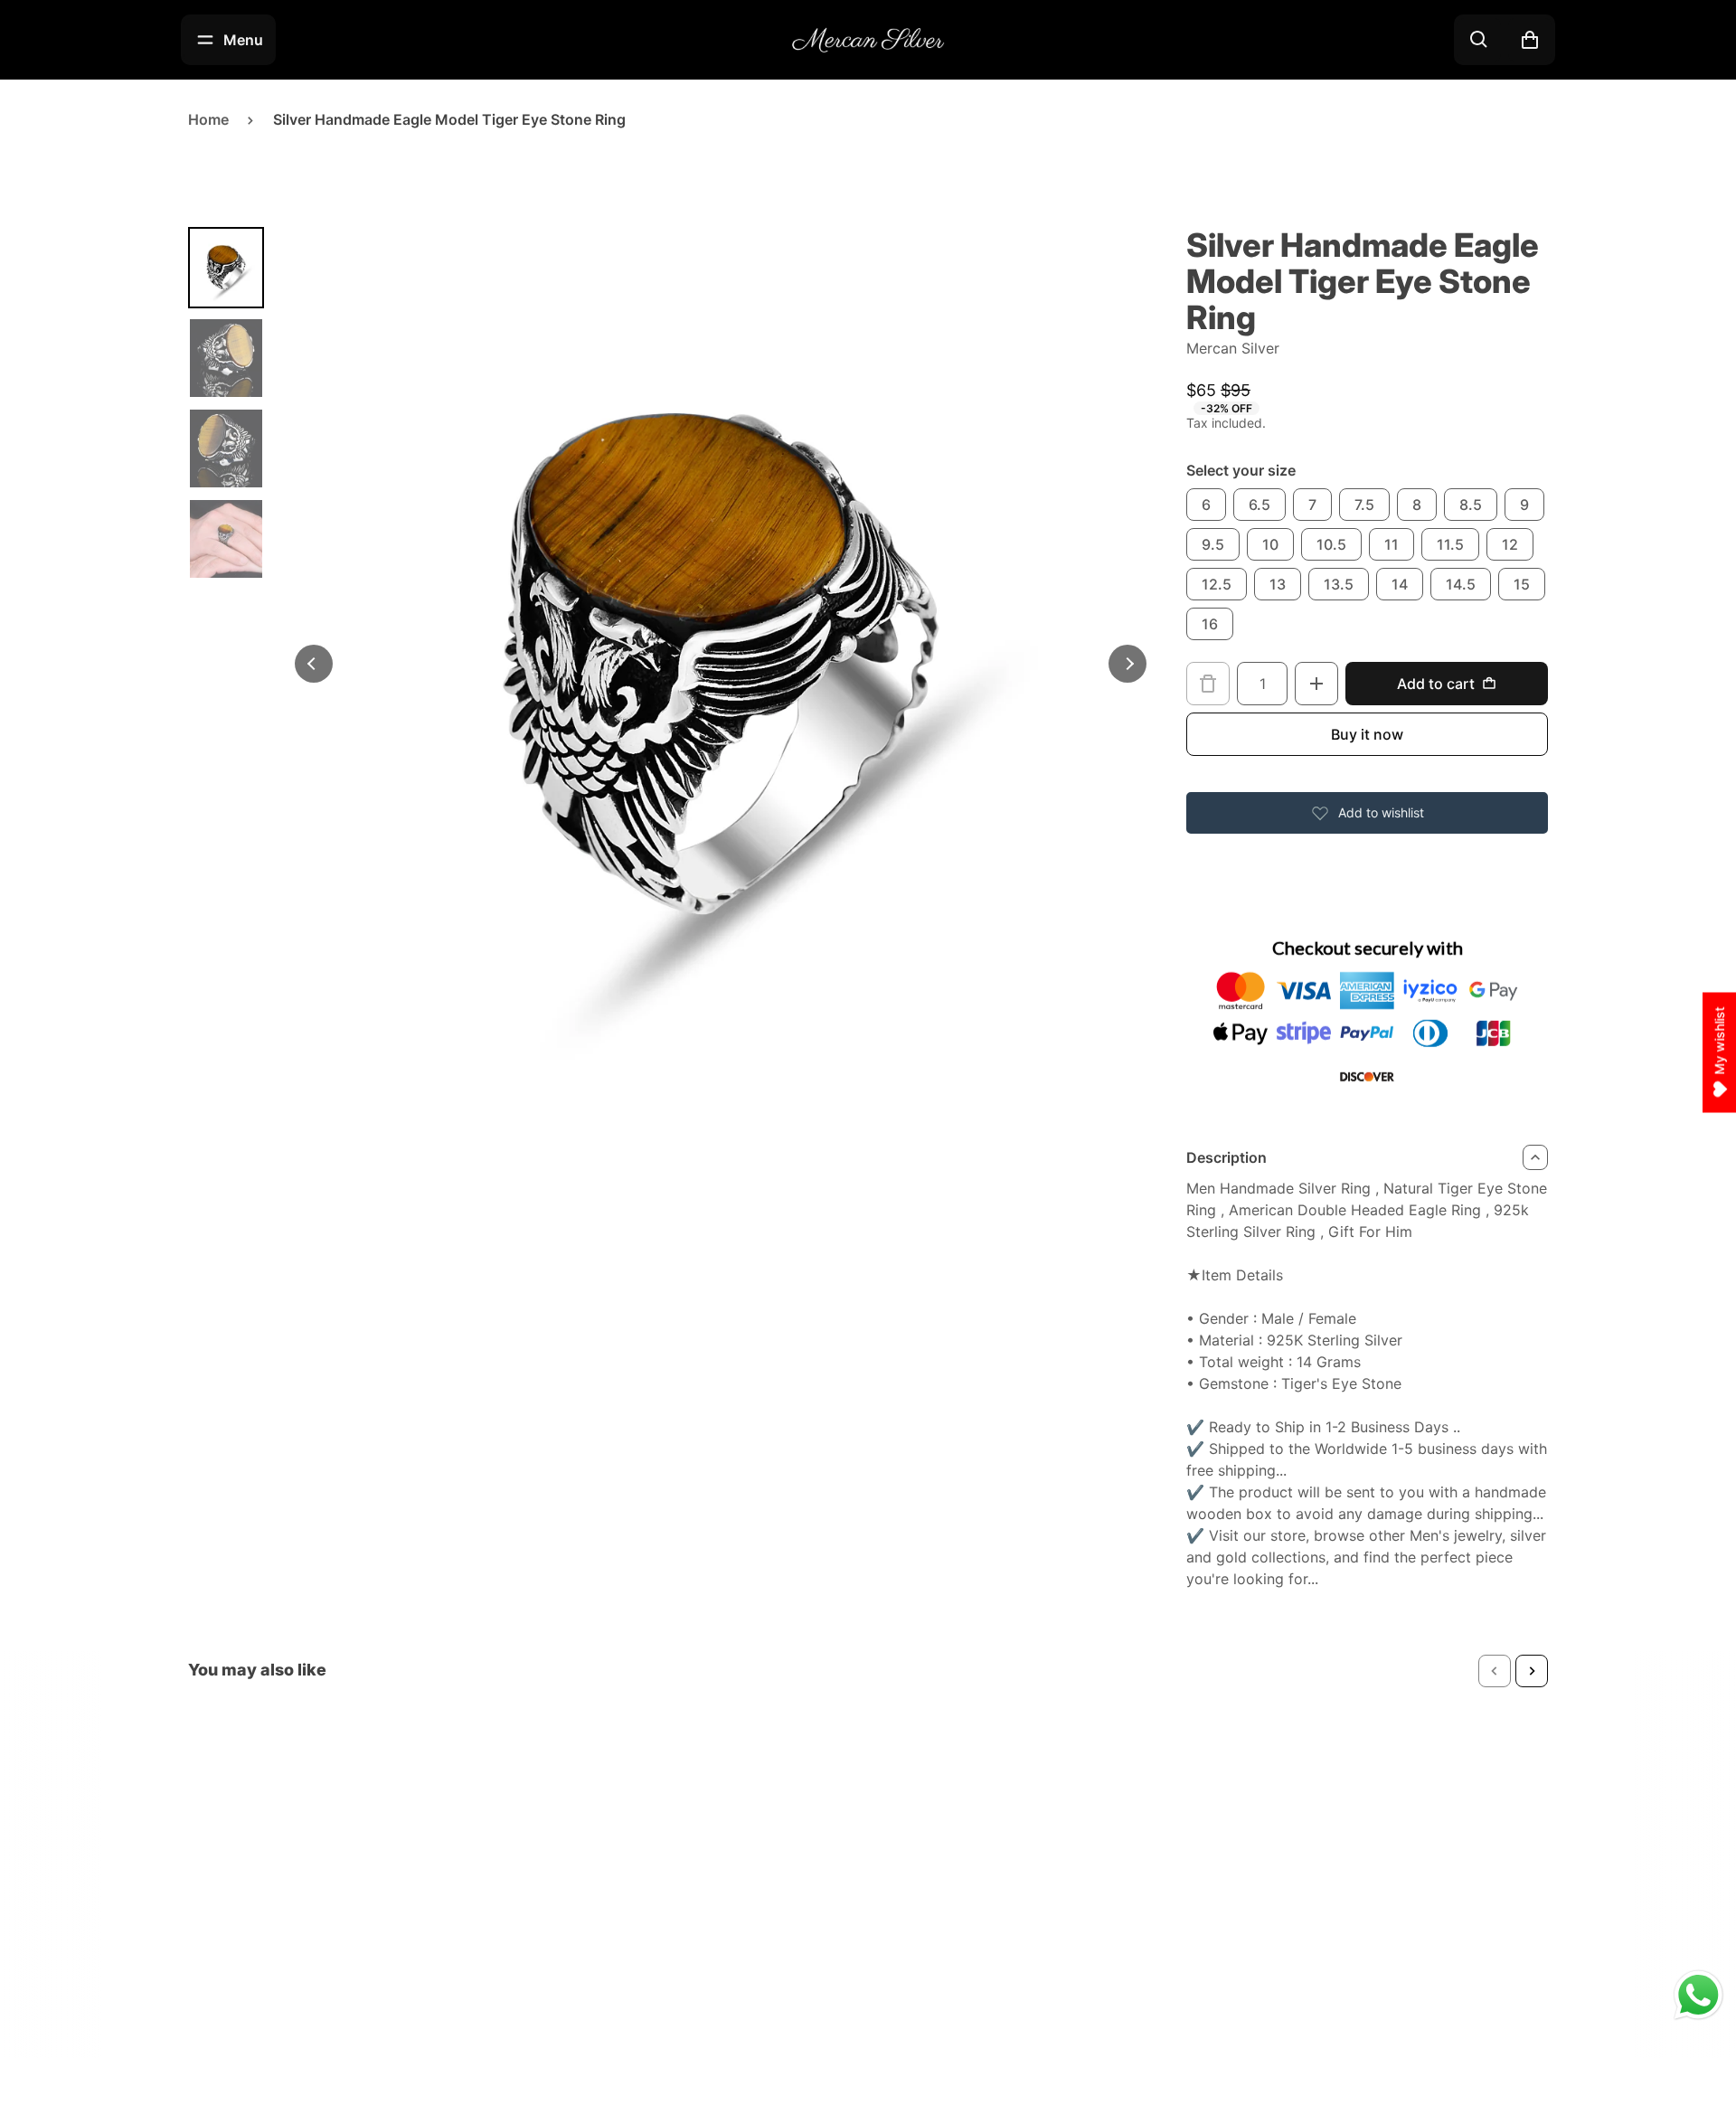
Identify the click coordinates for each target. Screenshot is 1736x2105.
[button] (1495, 1671)
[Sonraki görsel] (1127, 664)
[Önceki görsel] (314, 664)
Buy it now (1367, 734)
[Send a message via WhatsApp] (1698, 1995)
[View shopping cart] (1530, 40)
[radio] (1206, 505)
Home (208, 119)
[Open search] (1479, 40)
